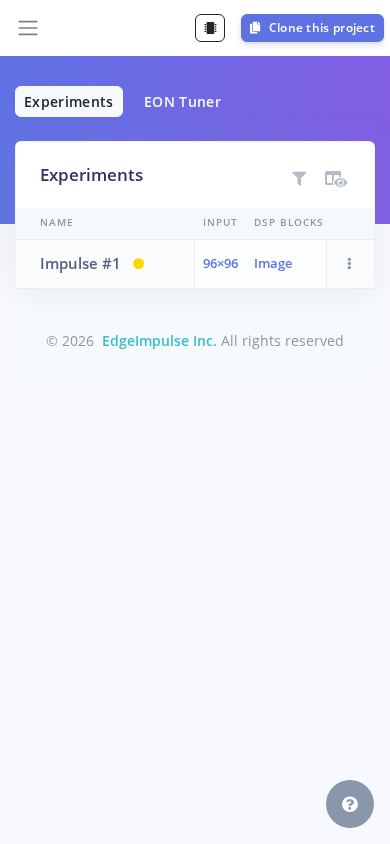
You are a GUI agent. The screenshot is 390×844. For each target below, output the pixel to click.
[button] (350, 264)
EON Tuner (182, 101)
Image (273, 263)
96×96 (220, 263)
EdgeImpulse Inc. (159, 340)
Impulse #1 (80, 263)
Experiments (69, 101)
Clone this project (320, 27)
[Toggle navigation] (28, 28)
